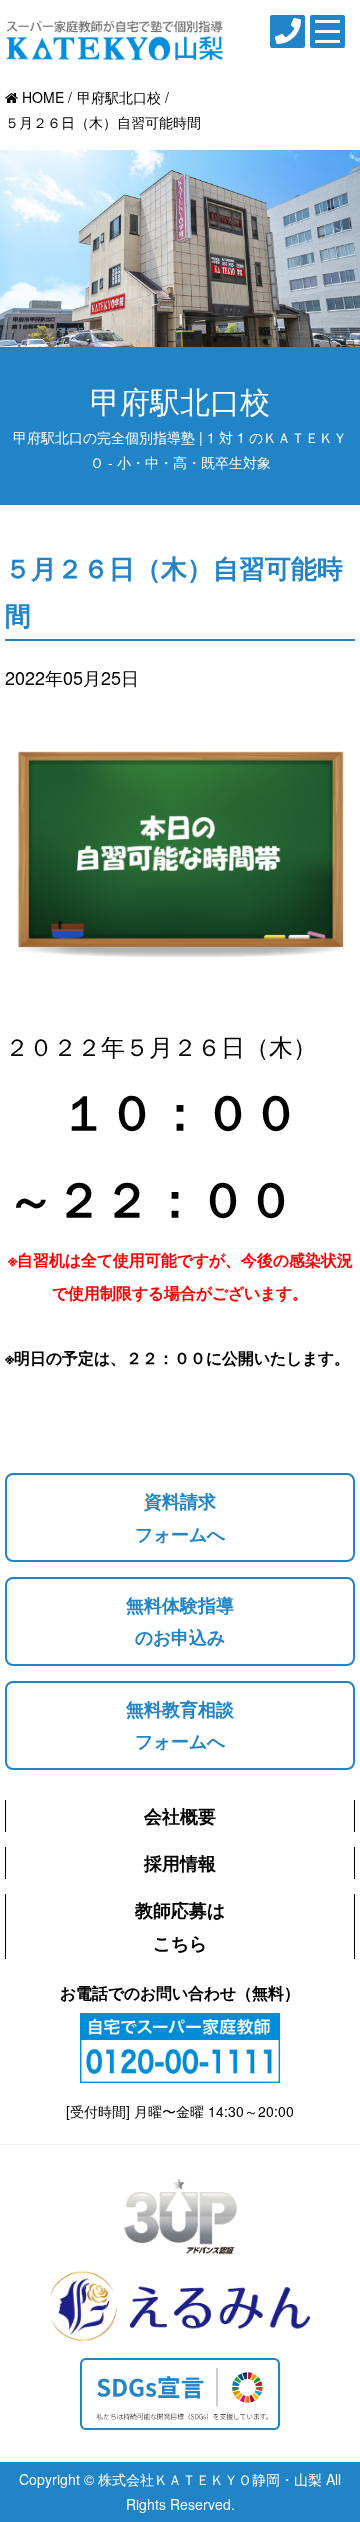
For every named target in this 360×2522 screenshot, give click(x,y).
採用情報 (180, 1863)
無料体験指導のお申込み (180, 1621)
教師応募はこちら (180, 1926)
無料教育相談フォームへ (180, 1725)
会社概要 (180, 1816)
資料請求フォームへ (180, 1517)
